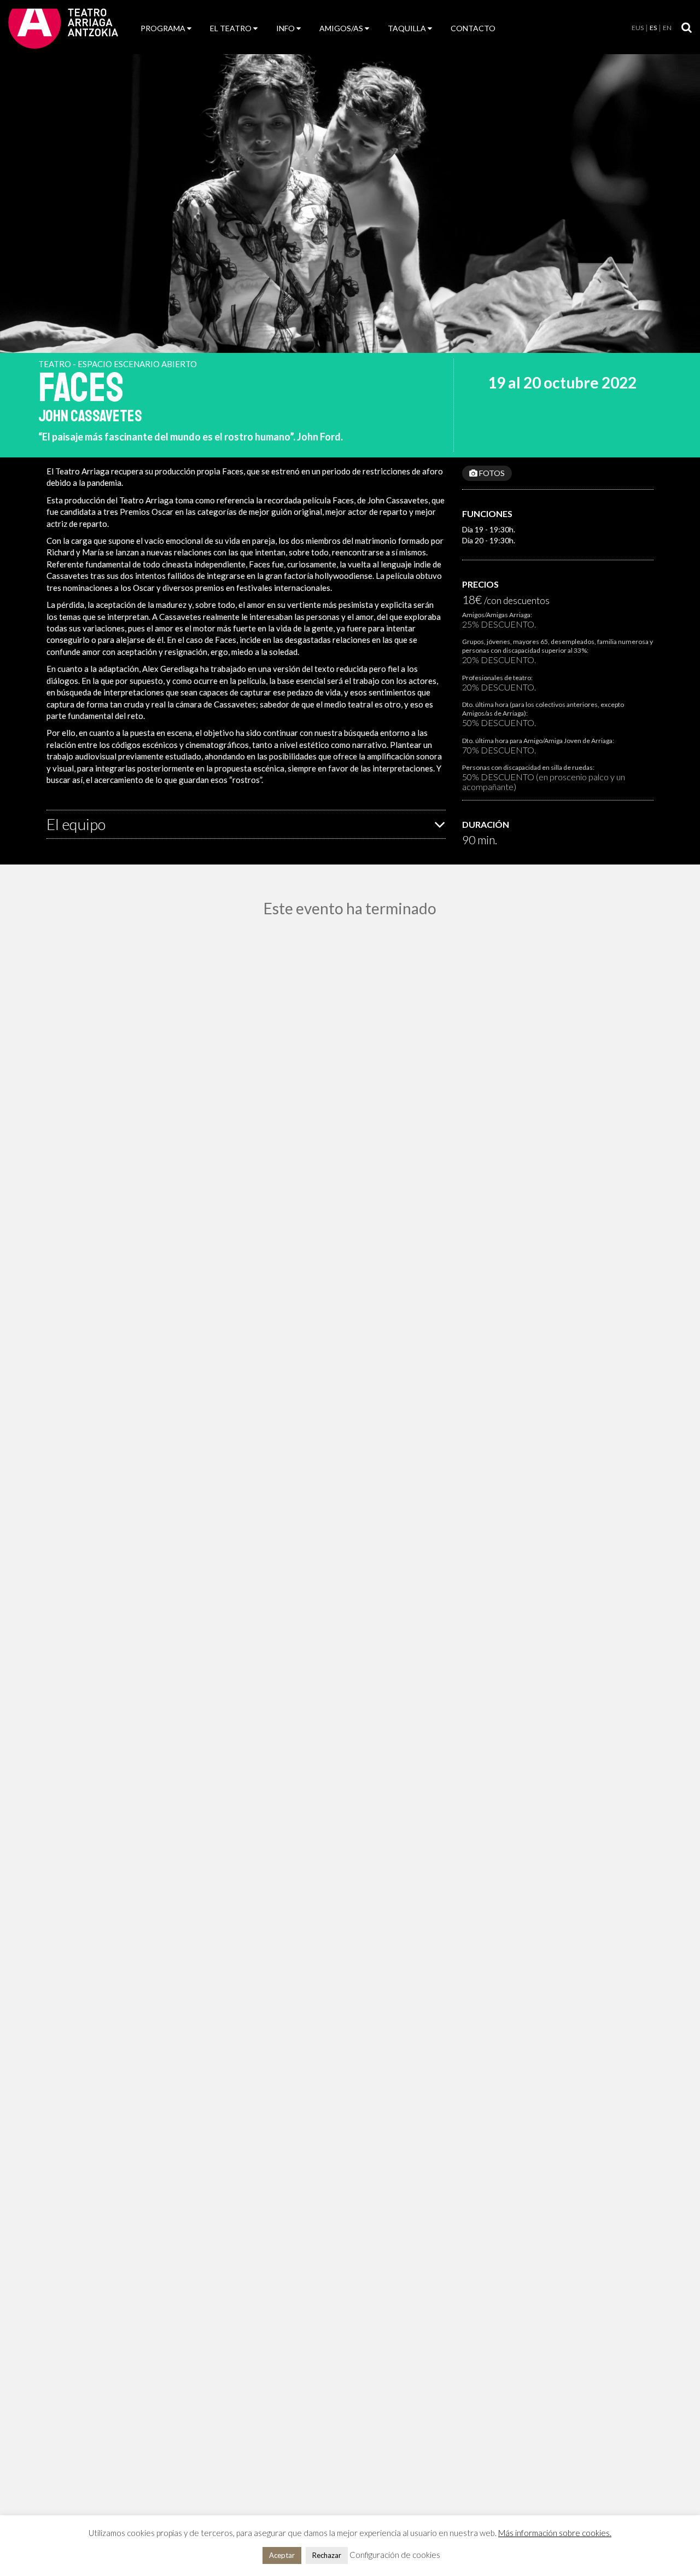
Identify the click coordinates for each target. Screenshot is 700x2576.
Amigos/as (341, 28)
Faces (81, 388)
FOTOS (491, 473)
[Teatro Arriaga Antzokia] (63, 28)
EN (667, 28)
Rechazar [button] (327, 2555)
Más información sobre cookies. (555, 2533)
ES (653, 28)
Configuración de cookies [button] (395, 2555)
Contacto (473, 28)
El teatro (231, 28)
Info (285, 28)
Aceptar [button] (282, 2555)
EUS (638, 28)
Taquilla (407, 28)
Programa (163, 28)
